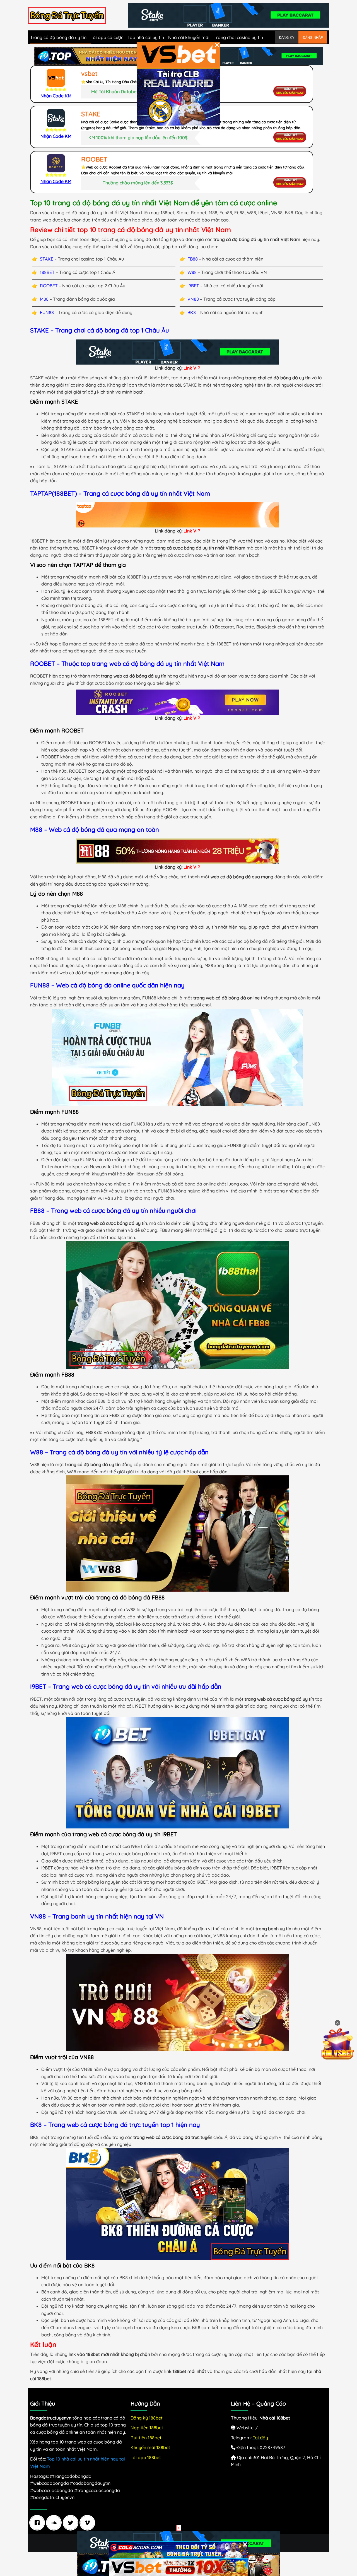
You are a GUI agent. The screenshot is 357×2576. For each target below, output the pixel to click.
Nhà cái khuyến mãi (189, 37)
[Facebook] (38, 2523)
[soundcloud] (55, 2523)
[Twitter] (72, 2523)
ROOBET (49, 286)
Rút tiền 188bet (146, 2438)
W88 (192, 272)
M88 (44, 299)
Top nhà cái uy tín (146, 37)
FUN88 (47, 312)
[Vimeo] (89, 2523)
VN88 (193, 299)
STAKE (47, 259)
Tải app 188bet (146, 2457)
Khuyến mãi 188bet (150, 2447)
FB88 (193, 259)
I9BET (193, 286)
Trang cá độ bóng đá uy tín (58, 37)
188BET (47, 272)
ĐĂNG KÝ (287, 37)
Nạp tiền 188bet (147, 2428)
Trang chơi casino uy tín (238, 37)
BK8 (192, 312)
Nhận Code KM (56, 96)
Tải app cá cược (107, 37)
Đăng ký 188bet (147, 2418)
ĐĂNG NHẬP (313, 37)
